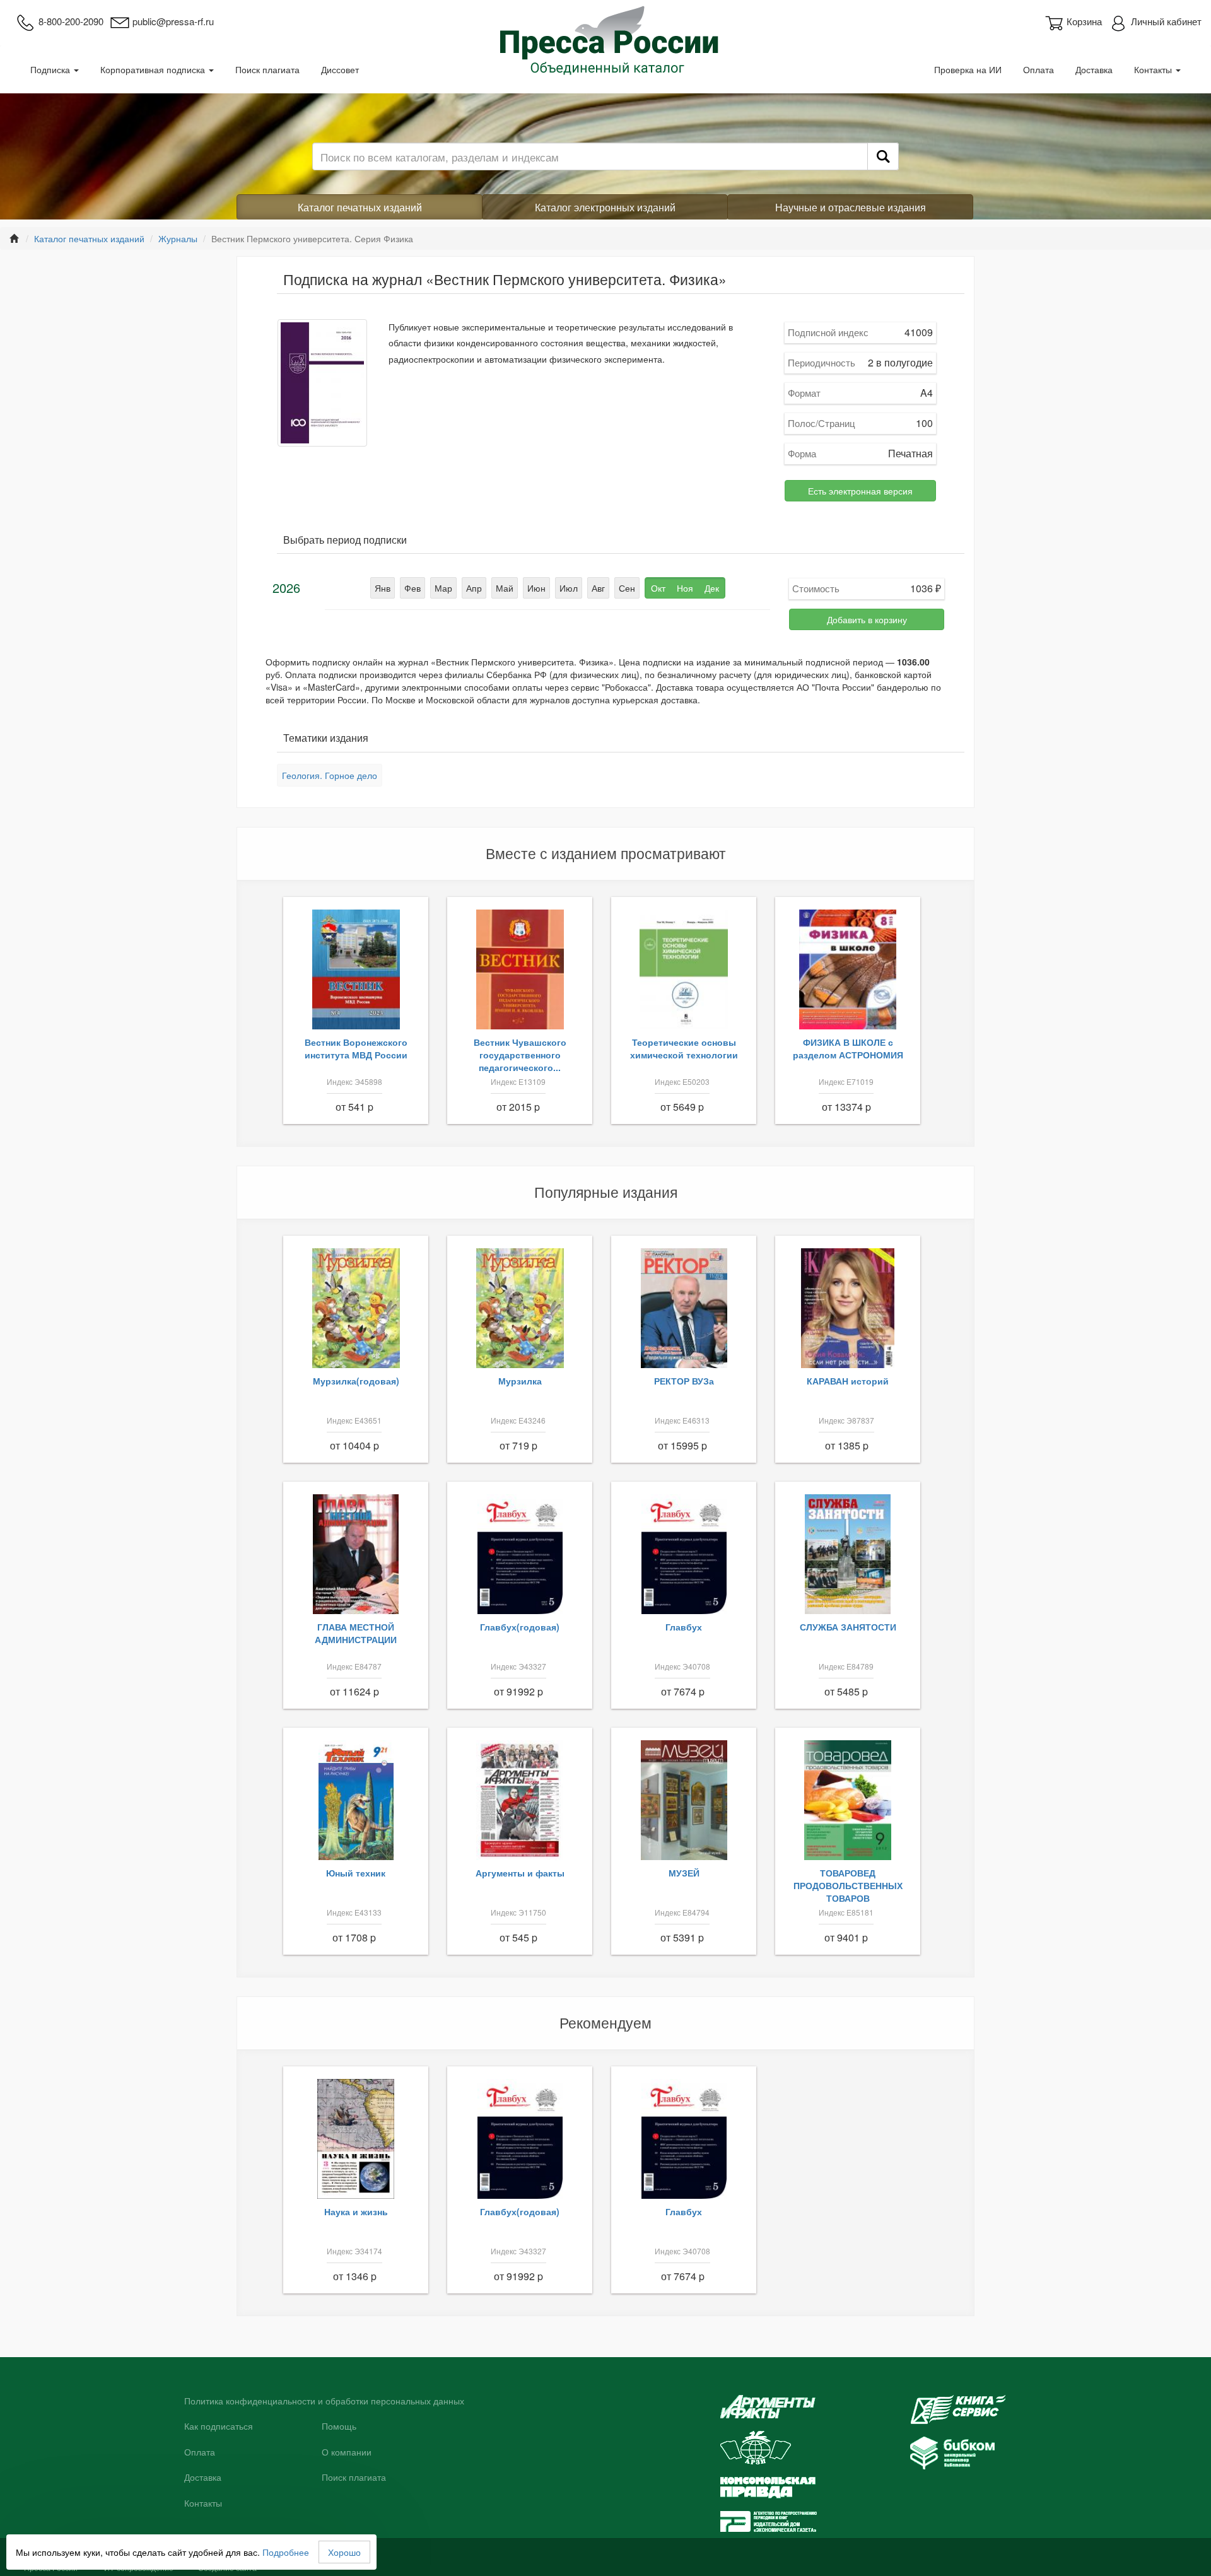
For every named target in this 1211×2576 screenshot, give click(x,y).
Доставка (1094, 69)
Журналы (178, 238)
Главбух (684, 1627)
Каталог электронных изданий (605, 207)
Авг (598, 588)
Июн (536, 588)
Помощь (339, 2427)
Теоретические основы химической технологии (684, 1048)
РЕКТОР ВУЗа (684, 1381)
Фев (412, 588)
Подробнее (286, 2552)
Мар (443, 588)
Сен (627, 588)
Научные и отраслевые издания (851, 207)
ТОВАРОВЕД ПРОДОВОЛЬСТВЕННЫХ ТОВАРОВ (848, 1885)
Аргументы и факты (520, 1873)
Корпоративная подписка (154, 69)
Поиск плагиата (267, 69)
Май (505, 588)
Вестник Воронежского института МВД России (356, 1048)
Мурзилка (520, 1381)
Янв (383, 588)
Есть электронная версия (860, 491)
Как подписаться (219, 2427)
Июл (569, 588)
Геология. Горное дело (330, 775)
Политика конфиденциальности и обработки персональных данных (324, 2401)
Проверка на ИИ (968, 69)
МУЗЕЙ (684, 1873)
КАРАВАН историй (848, 1381)
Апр (474, 588)
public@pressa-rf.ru (173, 21)
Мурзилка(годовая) (356, 1381)
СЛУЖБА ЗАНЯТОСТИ (848, 1627)
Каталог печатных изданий (360, 207)
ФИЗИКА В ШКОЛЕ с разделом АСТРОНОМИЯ (848, 1048)
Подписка (51, 69)
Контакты (1154, 69)
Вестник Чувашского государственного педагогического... (520, 1055)
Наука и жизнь (356, 2211)
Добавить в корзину (867, 619)
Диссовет (340, 69)
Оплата (1038, 69)
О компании (347, 2452)
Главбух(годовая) (520, 1627)
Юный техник (356, 1873)
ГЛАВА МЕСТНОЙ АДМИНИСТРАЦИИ (356, 1633)
